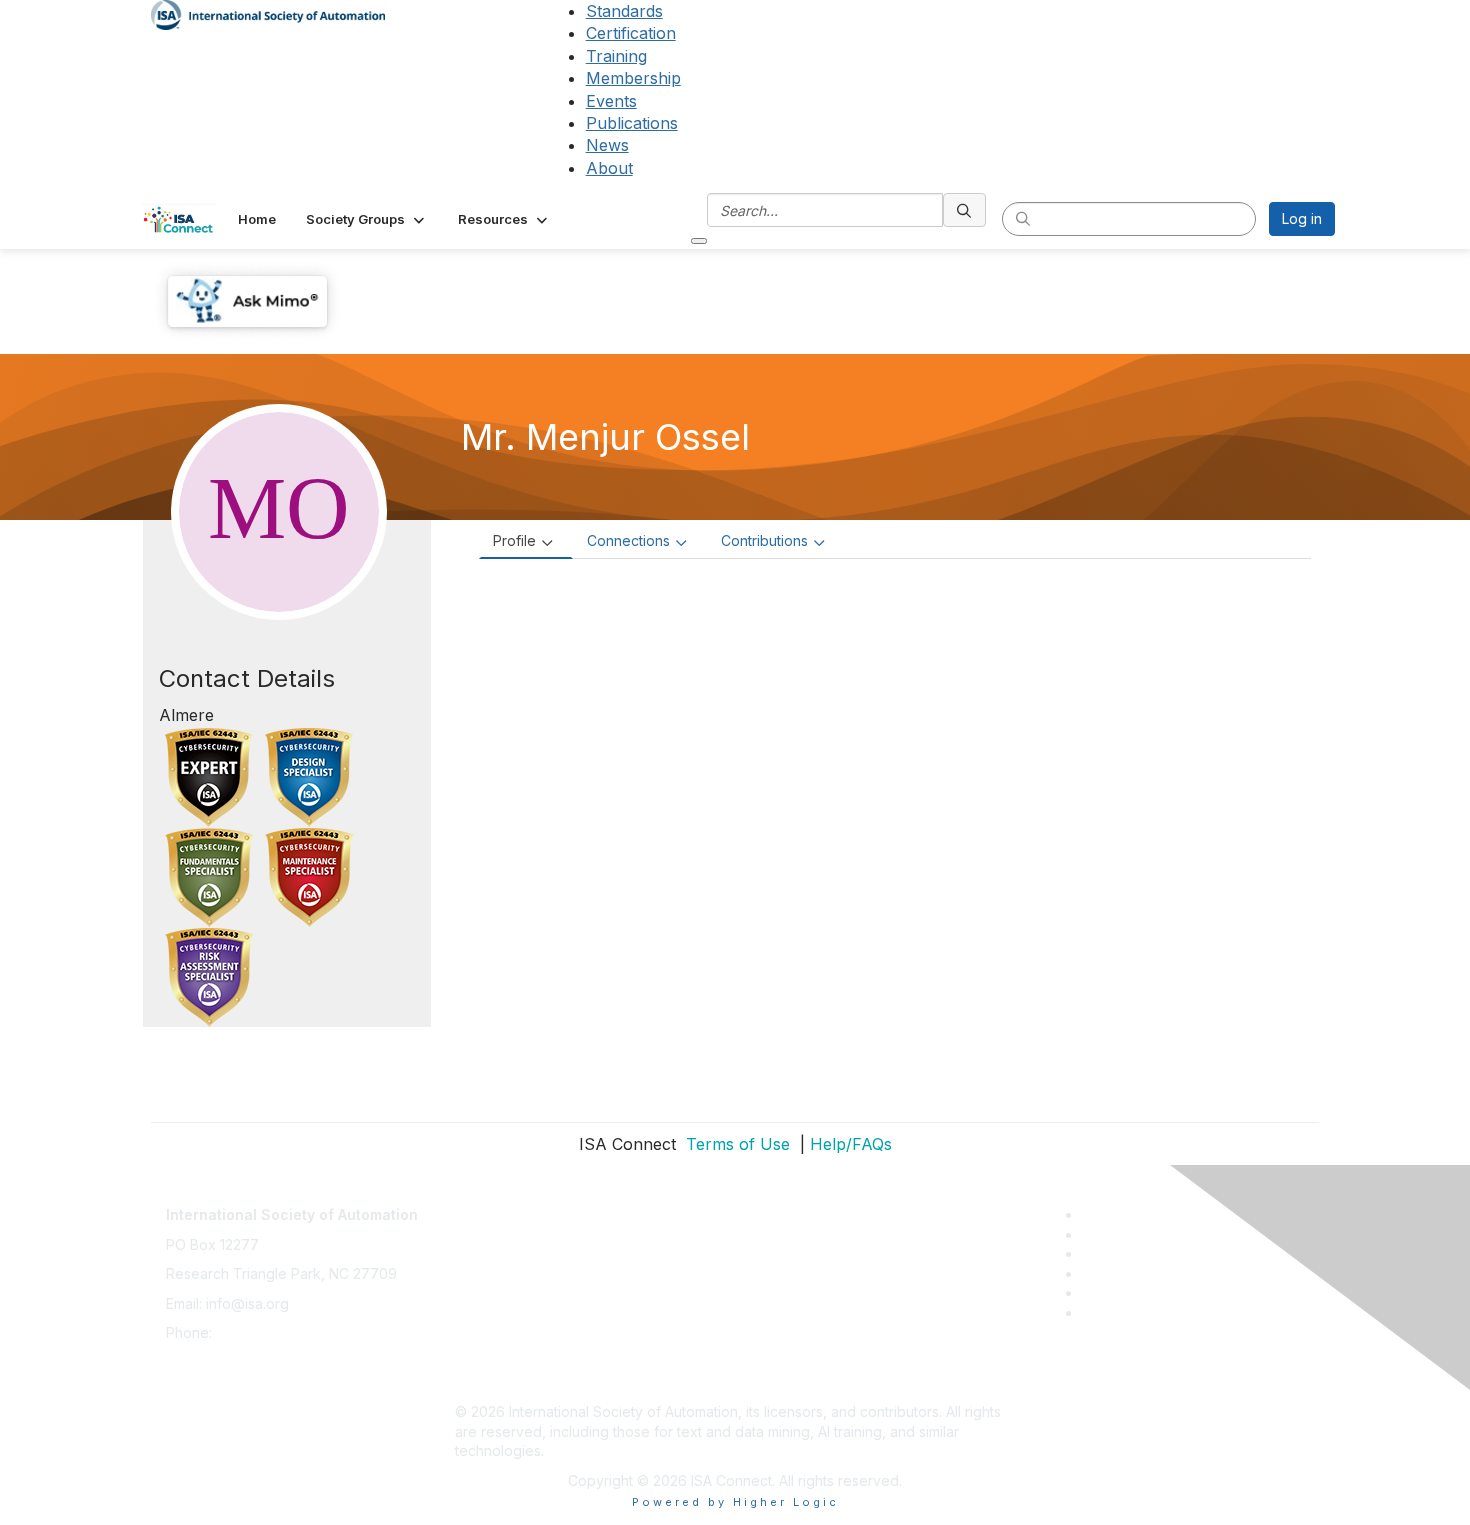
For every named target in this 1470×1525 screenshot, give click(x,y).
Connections (628, 540)
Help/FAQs (851, 1144)
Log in (1302, 218)
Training (616, 56)
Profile (514, 540)
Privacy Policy (501, 1263)
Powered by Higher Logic (735, 1502)
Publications (632, 123)
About (609, 168)
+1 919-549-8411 (269, 1332)
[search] (965, 210)
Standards (624, 11)
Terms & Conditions (519, 1293)
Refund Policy (501, 1322)
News (607, 145)
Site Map (484, 1382)
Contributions (764, 540)
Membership (633, 78)
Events (611, 101)
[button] (367, 219)
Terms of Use (735, 1144)
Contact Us (491, 1204)
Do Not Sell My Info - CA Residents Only (586, 1352)
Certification (631, 33)
